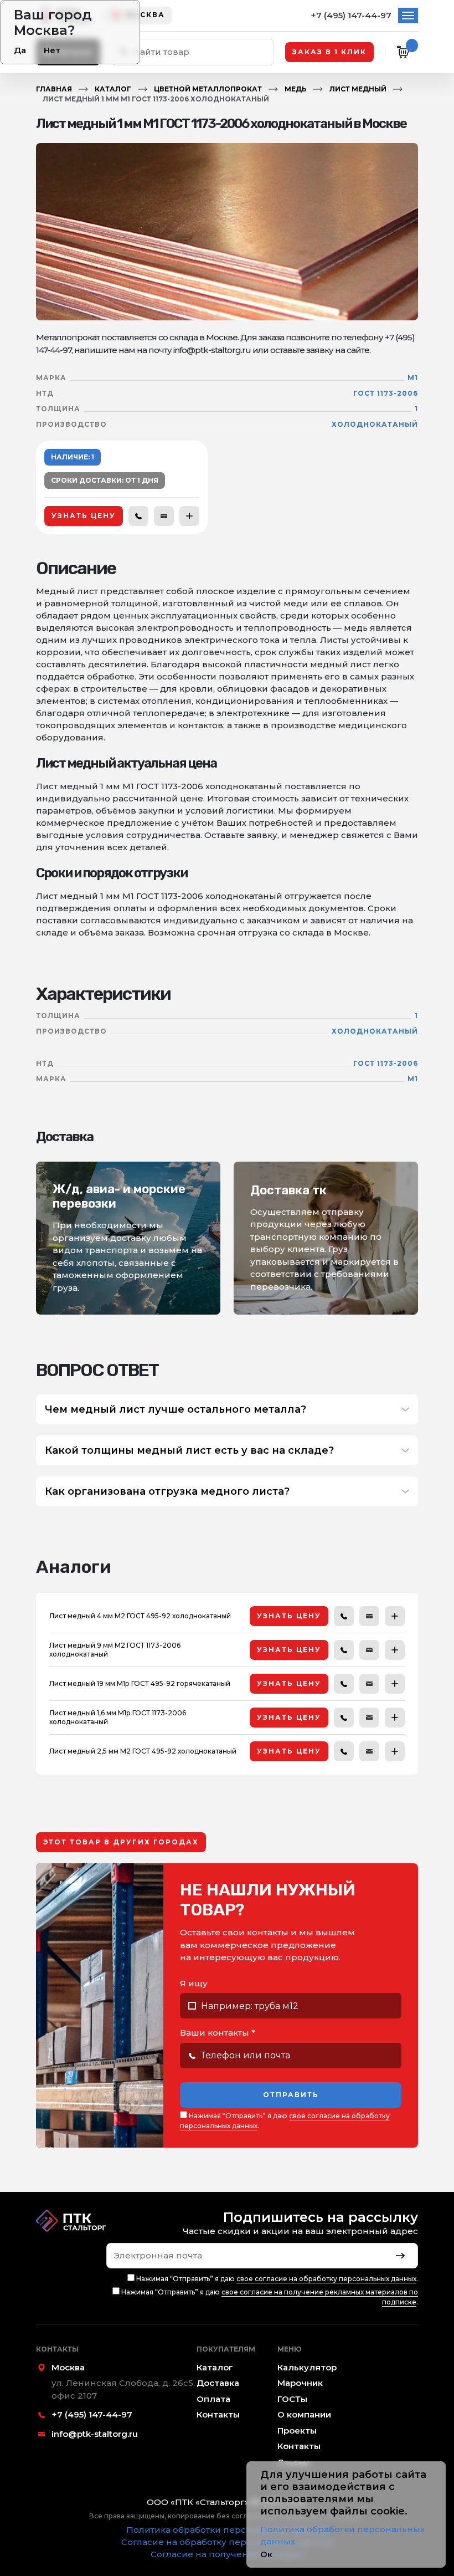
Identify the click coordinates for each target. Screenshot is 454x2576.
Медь (296, 89)
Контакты (218, 2414)
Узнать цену (84, 516)
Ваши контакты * (218, 2033)
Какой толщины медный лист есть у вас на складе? (189, 1450)
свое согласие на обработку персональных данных (326, 2279)
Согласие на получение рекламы (227, 2554)
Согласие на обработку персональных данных (227, 2542)
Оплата (213, 2399)
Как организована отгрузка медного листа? (167, 1491)
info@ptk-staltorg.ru (95, 2434)
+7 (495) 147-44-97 (351, 15)
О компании (304, 2414)
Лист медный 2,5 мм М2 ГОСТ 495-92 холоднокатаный (143, 1751)
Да (20, 50)
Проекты (297, 2431)
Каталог (113, 89)
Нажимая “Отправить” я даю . (285, 2121)
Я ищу (194, 1983)
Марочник (300, 2383)
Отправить (291, 2095)
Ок (266, 2554)
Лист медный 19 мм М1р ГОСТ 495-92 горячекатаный (140, 1683)
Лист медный (358, 89)
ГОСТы (292, 2399)
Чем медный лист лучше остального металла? (176, 1409)
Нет (52, 50)
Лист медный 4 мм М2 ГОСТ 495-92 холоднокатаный (140, 1616)
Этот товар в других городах (121, 1842)
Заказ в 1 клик (329, 52)
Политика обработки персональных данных (227, 2530)
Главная (54, 89)
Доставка (218, 2383)
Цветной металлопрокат (208, 89)
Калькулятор (307, 2367)
